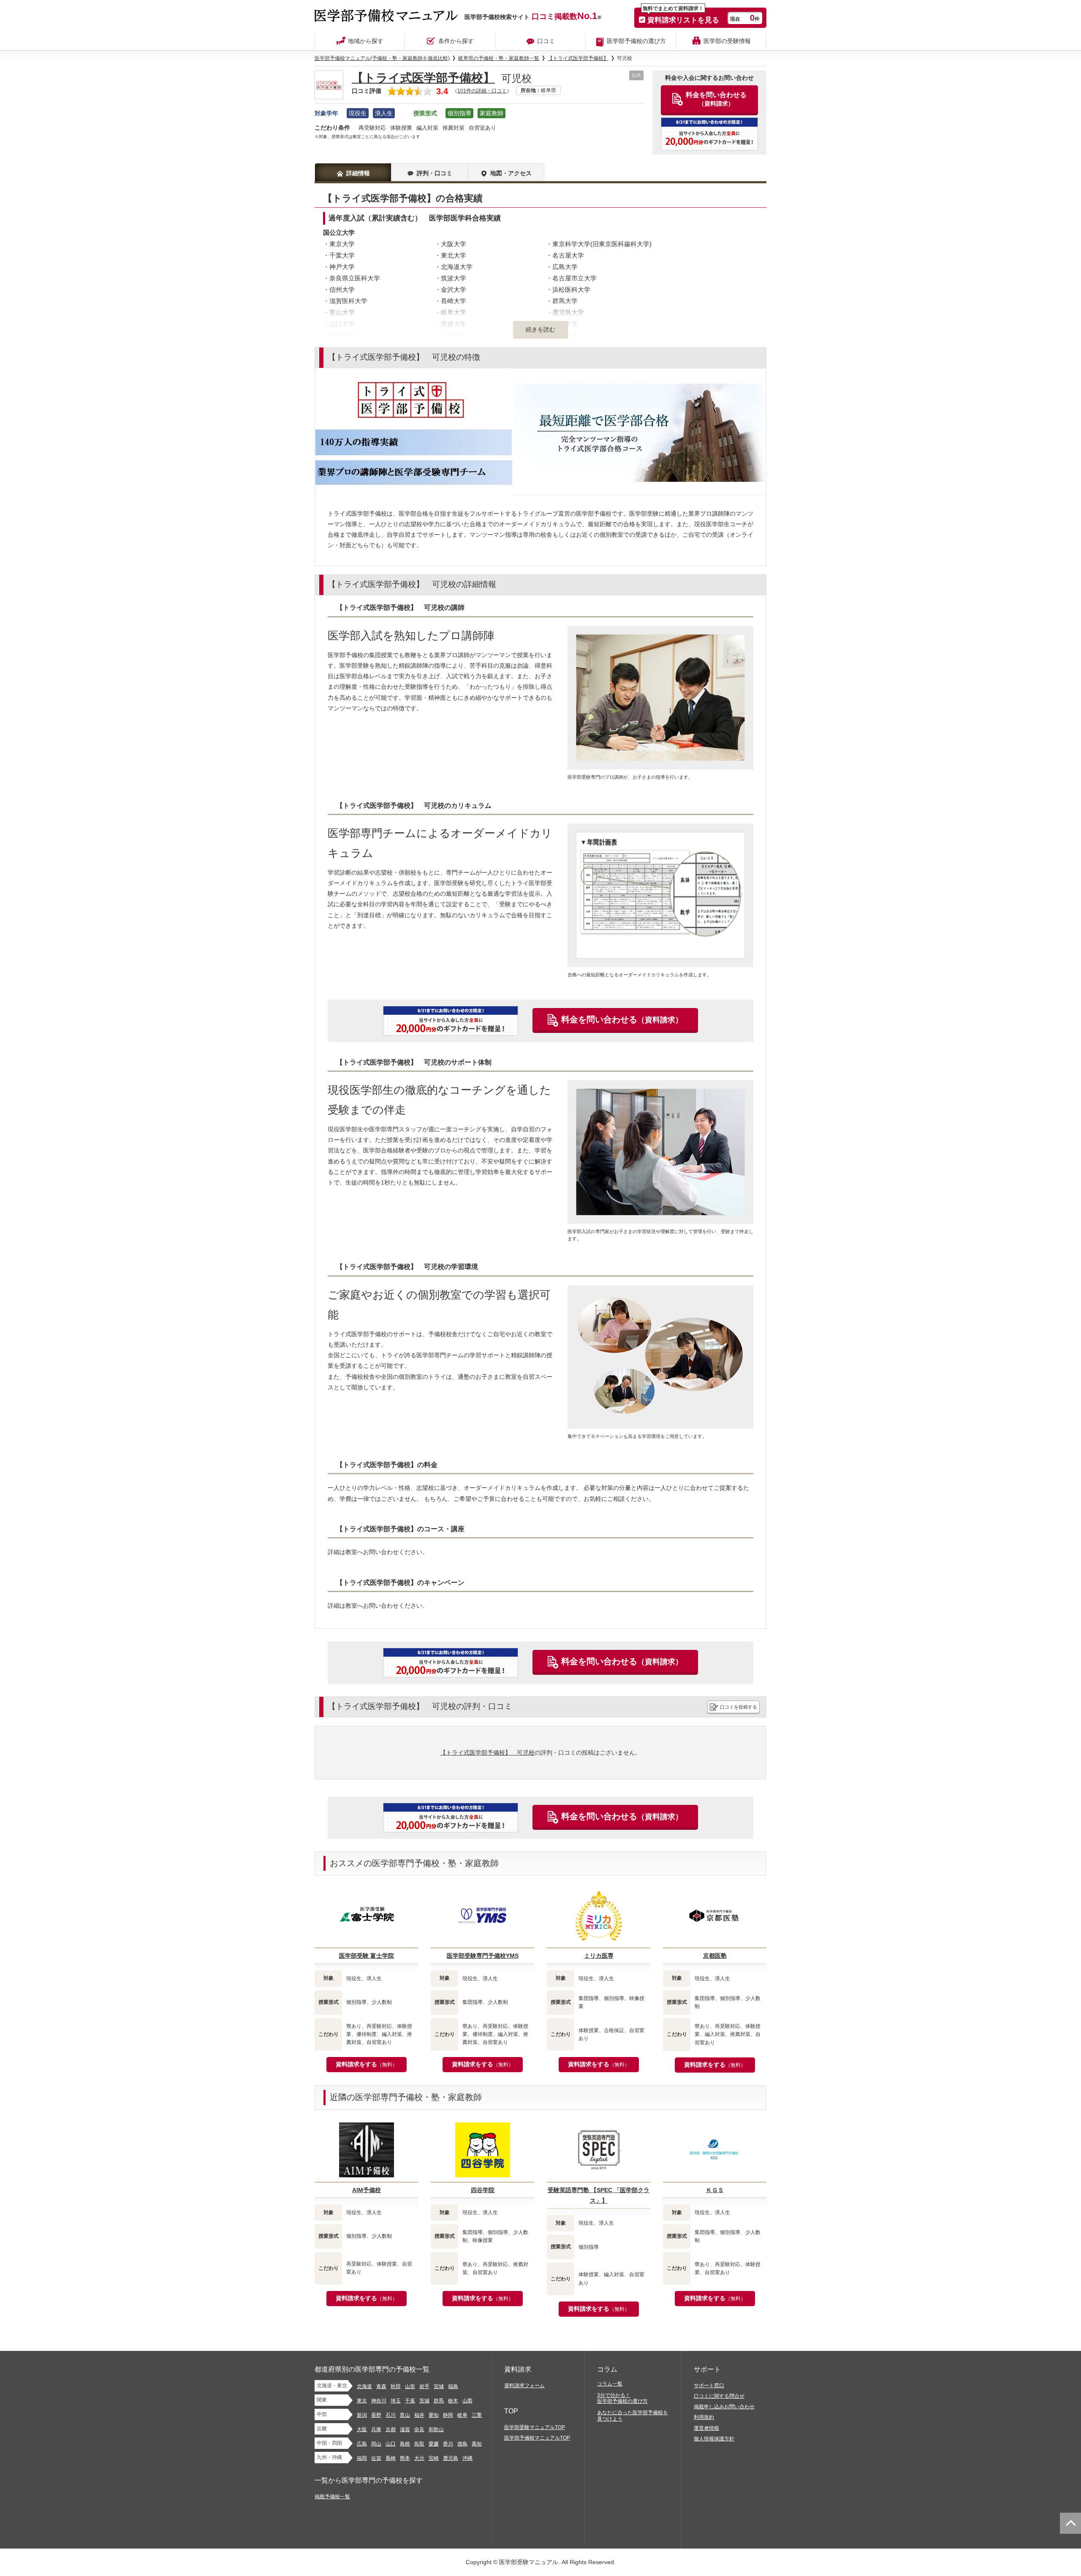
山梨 (467, 2401)
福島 (453, 2386)
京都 (391, 2429)
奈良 (419, 2429)
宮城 (439, 2386)
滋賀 (405, 2429)
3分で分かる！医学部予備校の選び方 (622, 2398)
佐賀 (376, 2458)
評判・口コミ (435, 173)
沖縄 (467, 2458)
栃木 (453, 2401)
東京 (362, 2401)
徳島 (462, 2444)
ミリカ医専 (599, 1956)
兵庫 (376, 2429)
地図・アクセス (511, 173)
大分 (419, 2458)
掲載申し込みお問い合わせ (724, 2407)
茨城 (424, 2401)
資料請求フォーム (524, 2386)
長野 (376, 2415)
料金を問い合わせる (622, 1019)
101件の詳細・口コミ (482, 91)
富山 (405, 2415)
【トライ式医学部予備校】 (423, 78)
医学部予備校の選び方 (636, 41)
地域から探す (366, 41)
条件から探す (456, 41)
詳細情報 (358, 173)
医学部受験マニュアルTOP (535, 2427)
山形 (410, 2386)
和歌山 (436, 2429)
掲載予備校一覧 (332, 2497)
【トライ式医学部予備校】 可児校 (487, 1753)
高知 (477, 2444)
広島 (362, 2444)
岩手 (424, 2386)
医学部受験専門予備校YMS (483, 1956)
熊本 (405, 2458)
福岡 (362, 2458)
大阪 (362, 2429)
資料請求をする (367, 2064)
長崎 (391, 2458)
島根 (405, 2444)
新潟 (362, 2415)
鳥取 (419, 2444)
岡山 (376, 2444)
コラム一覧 (610, 2384)
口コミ (546, 41)
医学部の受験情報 (727, 41)
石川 (391, 2415)
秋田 (396, 2386)
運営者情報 (706, 2428)
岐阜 (462, 2415)
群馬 (439, 2401)
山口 (391, 2444)
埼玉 (396, 2401)
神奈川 (379, 2401)
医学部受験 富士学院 (367, 1956)
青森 (381, 2386)
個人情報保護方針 (714, 2439)
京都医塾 (715, 1956)
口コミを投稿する (739, 1707)
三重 (477, 2415)
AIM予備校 (367, 2190)
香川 (448, 2444)
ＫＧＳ (715, 2190)
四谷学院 (483, 2190)
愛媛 (434, 2444)
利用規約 (704, 2417)
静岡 (448, 2415)
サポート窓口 (709, 2386)
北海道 (364, 2386)
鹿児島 (451, 2458)
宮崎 (434, 2458)
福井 (419, 2415)
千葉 (410, 2401)
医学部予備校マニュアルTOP (537, 2438)
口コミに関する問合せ (719, 2396)
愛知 (434, 2415)
